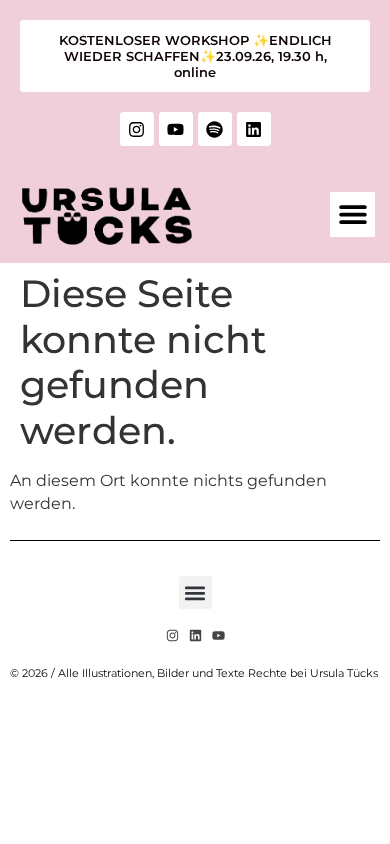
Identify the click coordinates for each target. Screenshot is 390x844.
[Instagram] (137, 129)
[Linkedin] (254, 129)
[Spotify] (215, 129)
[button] (352, 214)
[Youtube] (176, 129)
